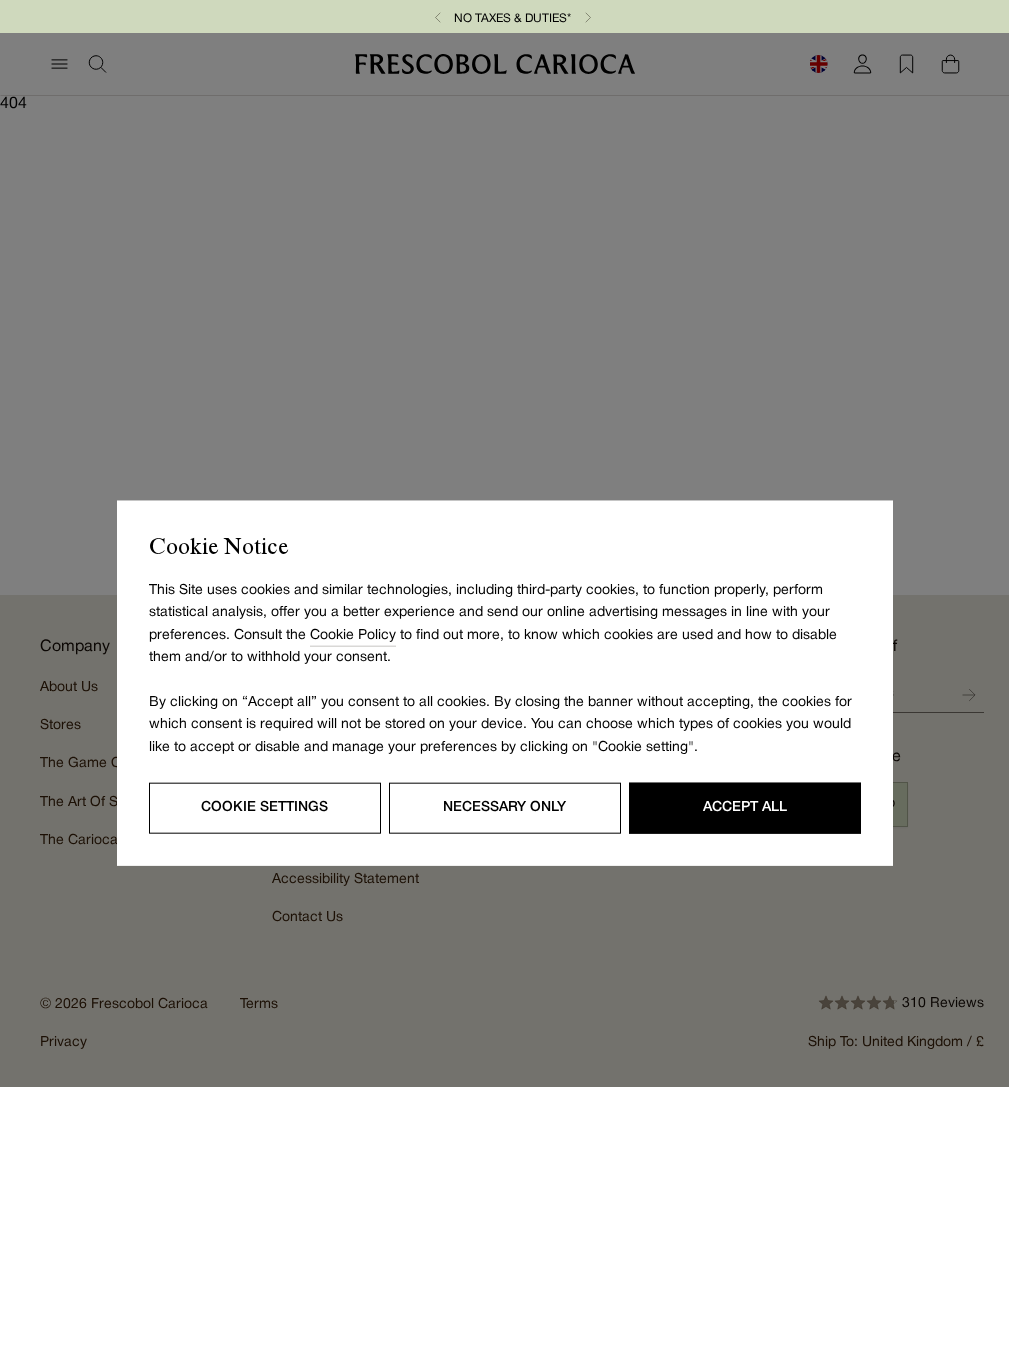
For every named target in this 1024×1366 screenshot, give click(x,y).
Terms (259, 1004)
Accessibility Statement (345, 879)
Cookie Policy (353, 634)
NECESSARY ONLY (504, 807)
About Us (69, 687)
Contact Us (307, 917)
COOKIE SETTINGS (264, 807)
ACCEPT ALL (745, 807)
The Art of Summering (111, 802)
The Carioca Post (95, 840)
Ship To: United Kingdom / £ (896, 1042)
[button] (438, 16)
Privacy (63, 1042)
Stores (60, 725)
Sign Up (969, 695)
